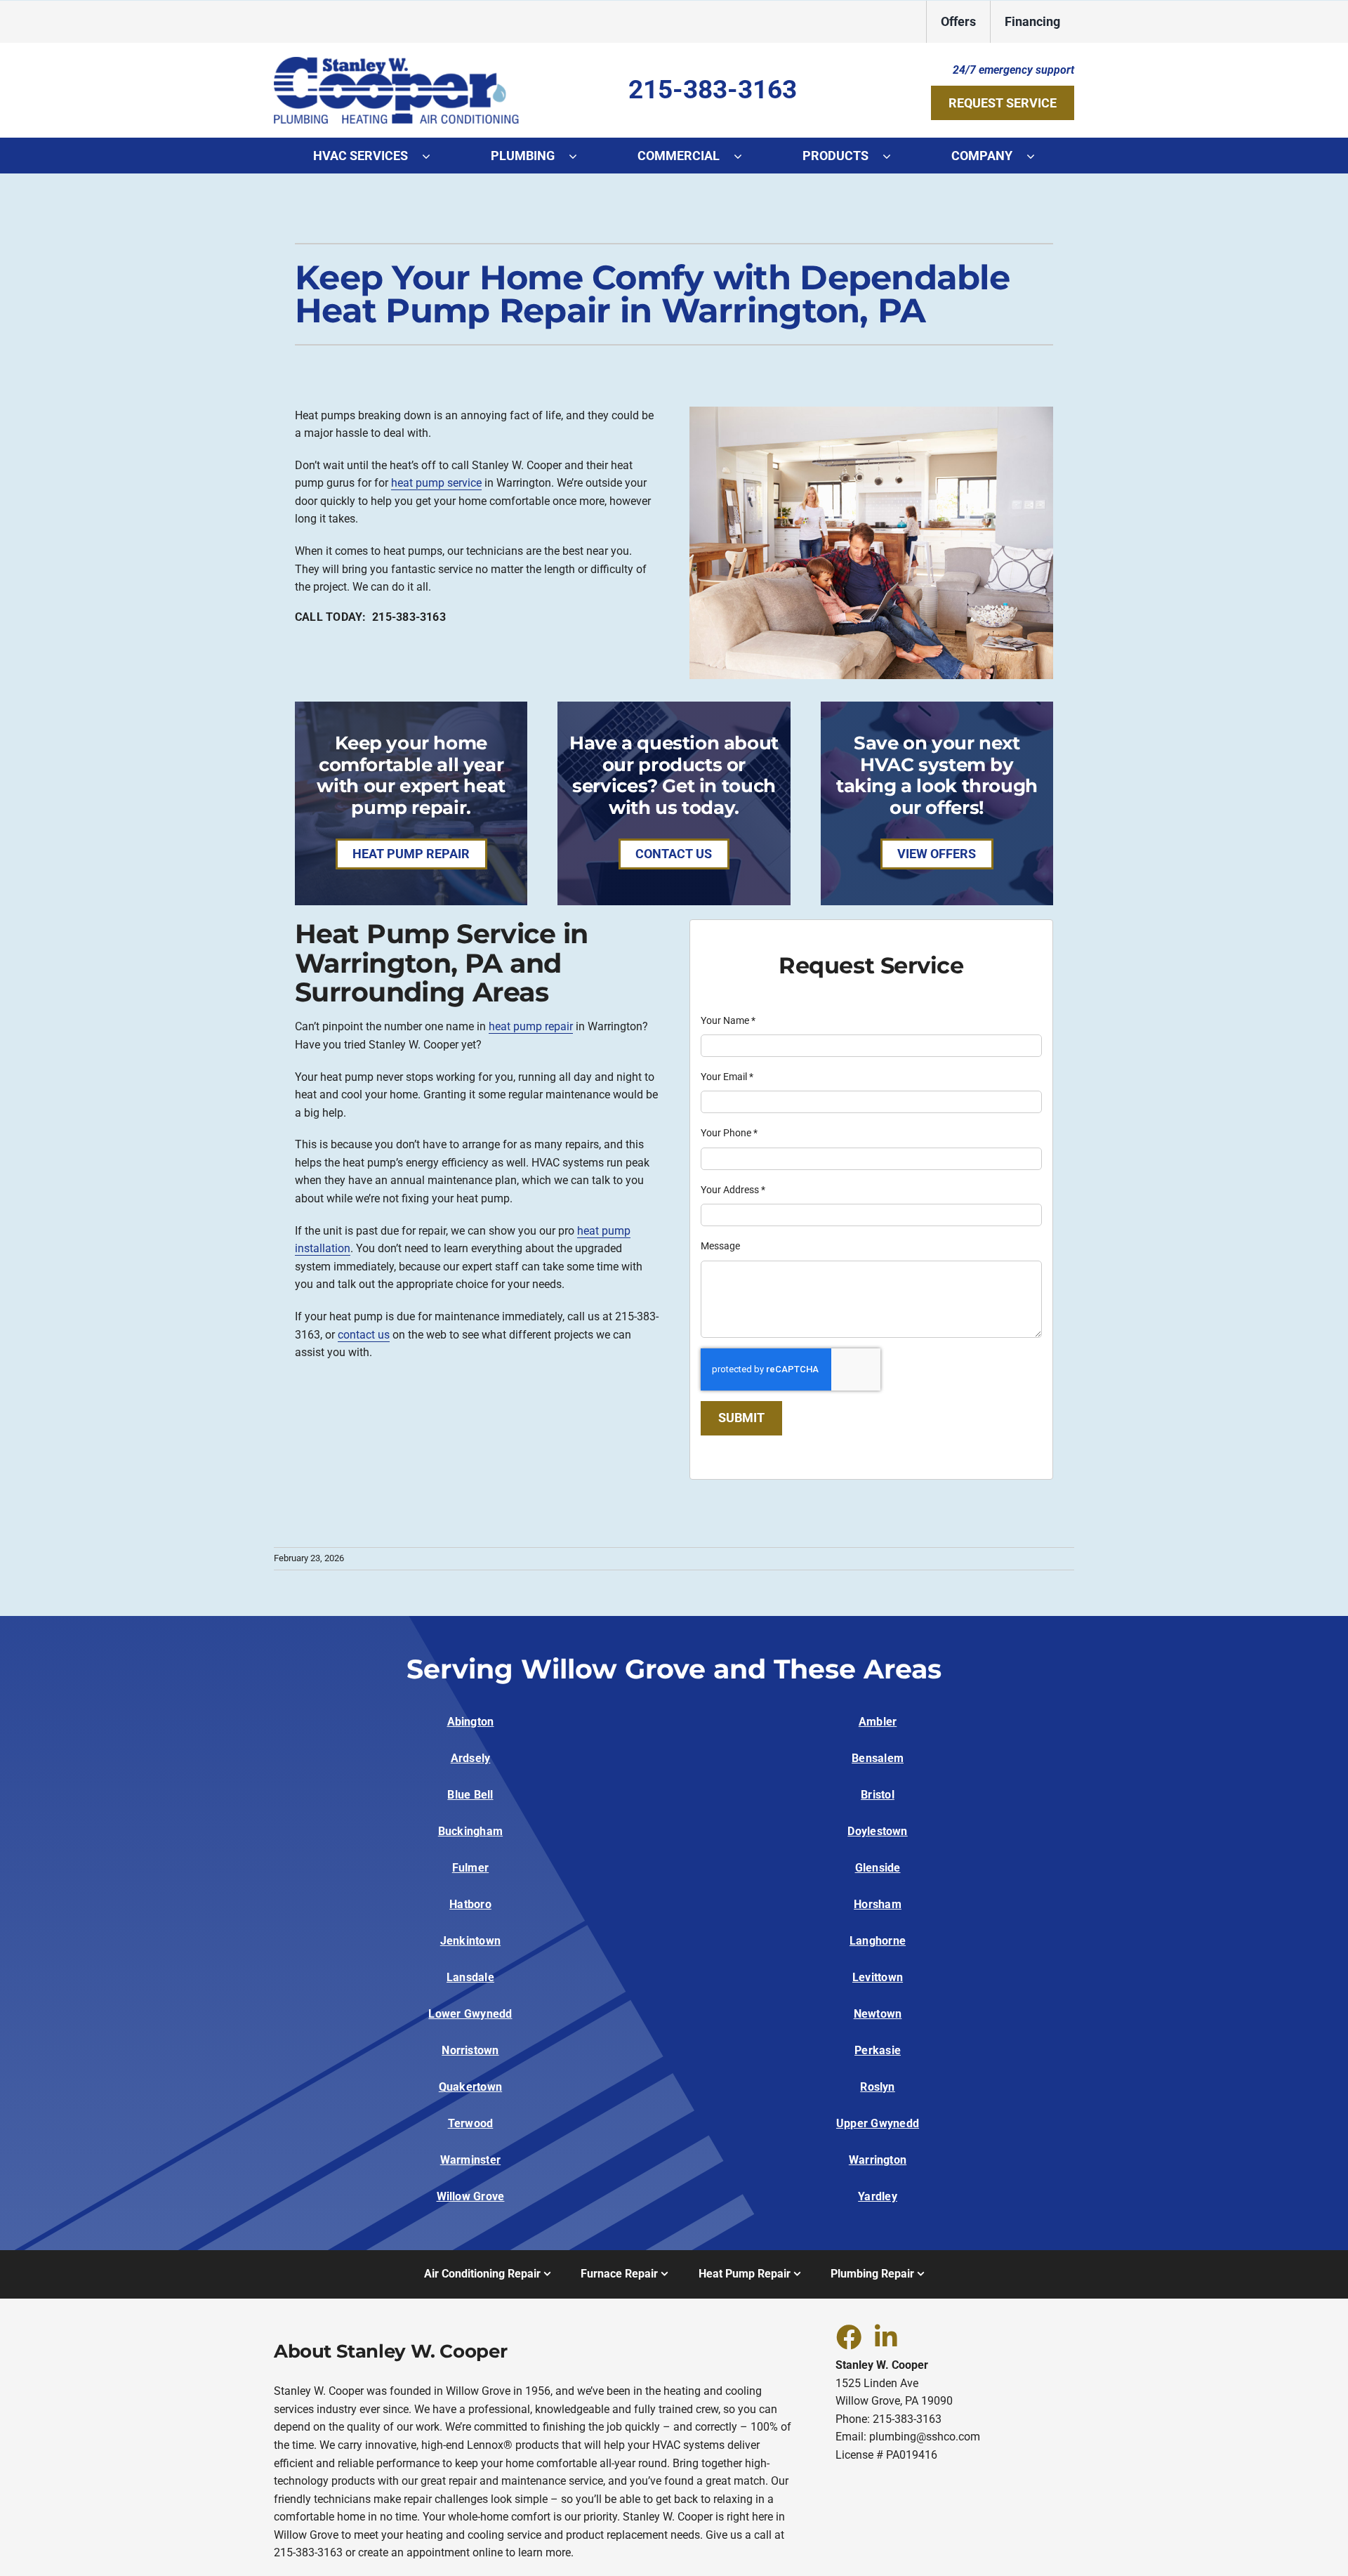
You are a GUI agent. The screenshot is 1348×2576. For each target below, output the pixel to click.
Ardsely (471, 1758)
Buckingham (470, 1831)
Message (720, 1246)
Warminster (470, 2160)
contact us (364, 1335)
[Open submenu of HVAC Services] (433, 156)
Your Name (728, 1020)
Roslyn (877, 2087)
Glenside (878, 1868)
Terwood (471, 2123)
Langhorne (878, 1941)
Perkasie (878, 2050)
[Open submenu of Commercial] (745, 156)
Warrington (878, 2160)
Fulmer (470, 1868)
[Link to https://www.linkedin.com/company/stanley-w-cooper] (886, 2337)
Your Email (727, 1077)
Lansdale (470, 1977)
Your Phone (729, 1133)
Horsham (878, 1904)
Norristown (470, 2050)
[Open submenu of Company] (1038, 156)
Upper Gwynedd (878, 2123)
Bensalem (878, 1758)
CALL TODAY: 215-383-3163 (370, 617)
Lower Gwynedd (470, 2014)
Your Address (733, 1190)
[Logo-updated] (397, 62)
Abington (471, 1722)
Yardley (878, 2196)
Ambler (878, 1722)
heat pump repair (531, 1026)
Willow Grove (471, 2196)
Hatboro (470, 1904)
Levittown (878, 1977)
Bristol (878, 1795)
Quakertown (470, 2087)
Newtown (878, 2014)
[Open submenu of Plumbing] (580, 156)
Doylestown (877, 1831)
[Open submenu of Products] (894, 156)
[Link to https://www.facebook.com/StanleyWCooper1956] (848, 2337)
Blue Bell (470, 1795)
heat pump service (436, 483)
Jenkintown (470, 1941)
